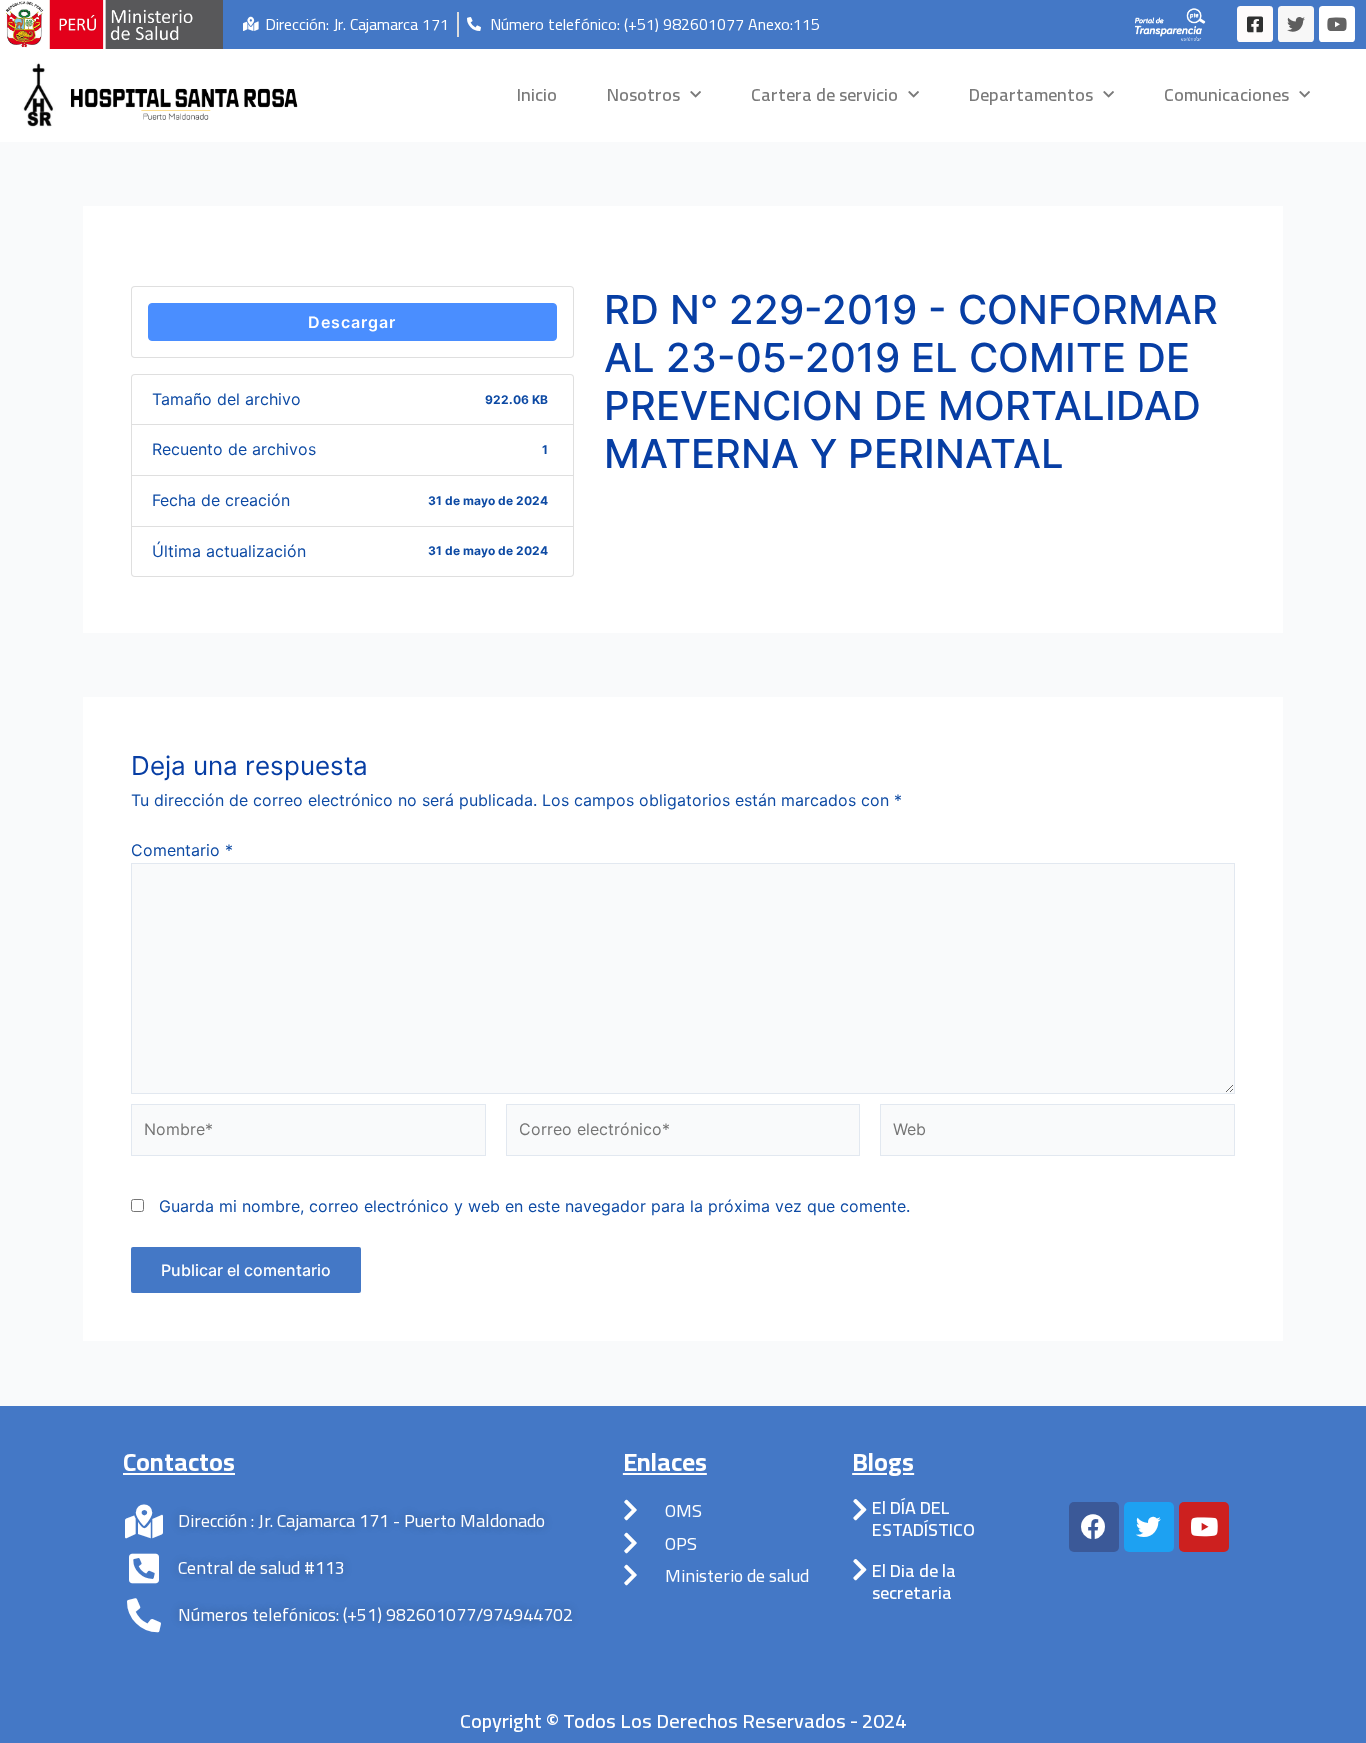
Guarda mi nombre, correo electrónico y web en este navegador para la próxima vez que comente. (534, 1206)
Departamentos (1031, 94)
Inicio (537, 94)
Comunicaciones (1226, 94)
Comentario (182, 850)
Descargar (352, 322)
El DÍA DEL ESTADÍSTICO (923, 1518)
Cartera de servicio (824, 94)
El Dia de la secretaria (914, 1581)
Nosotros (643, 94)
